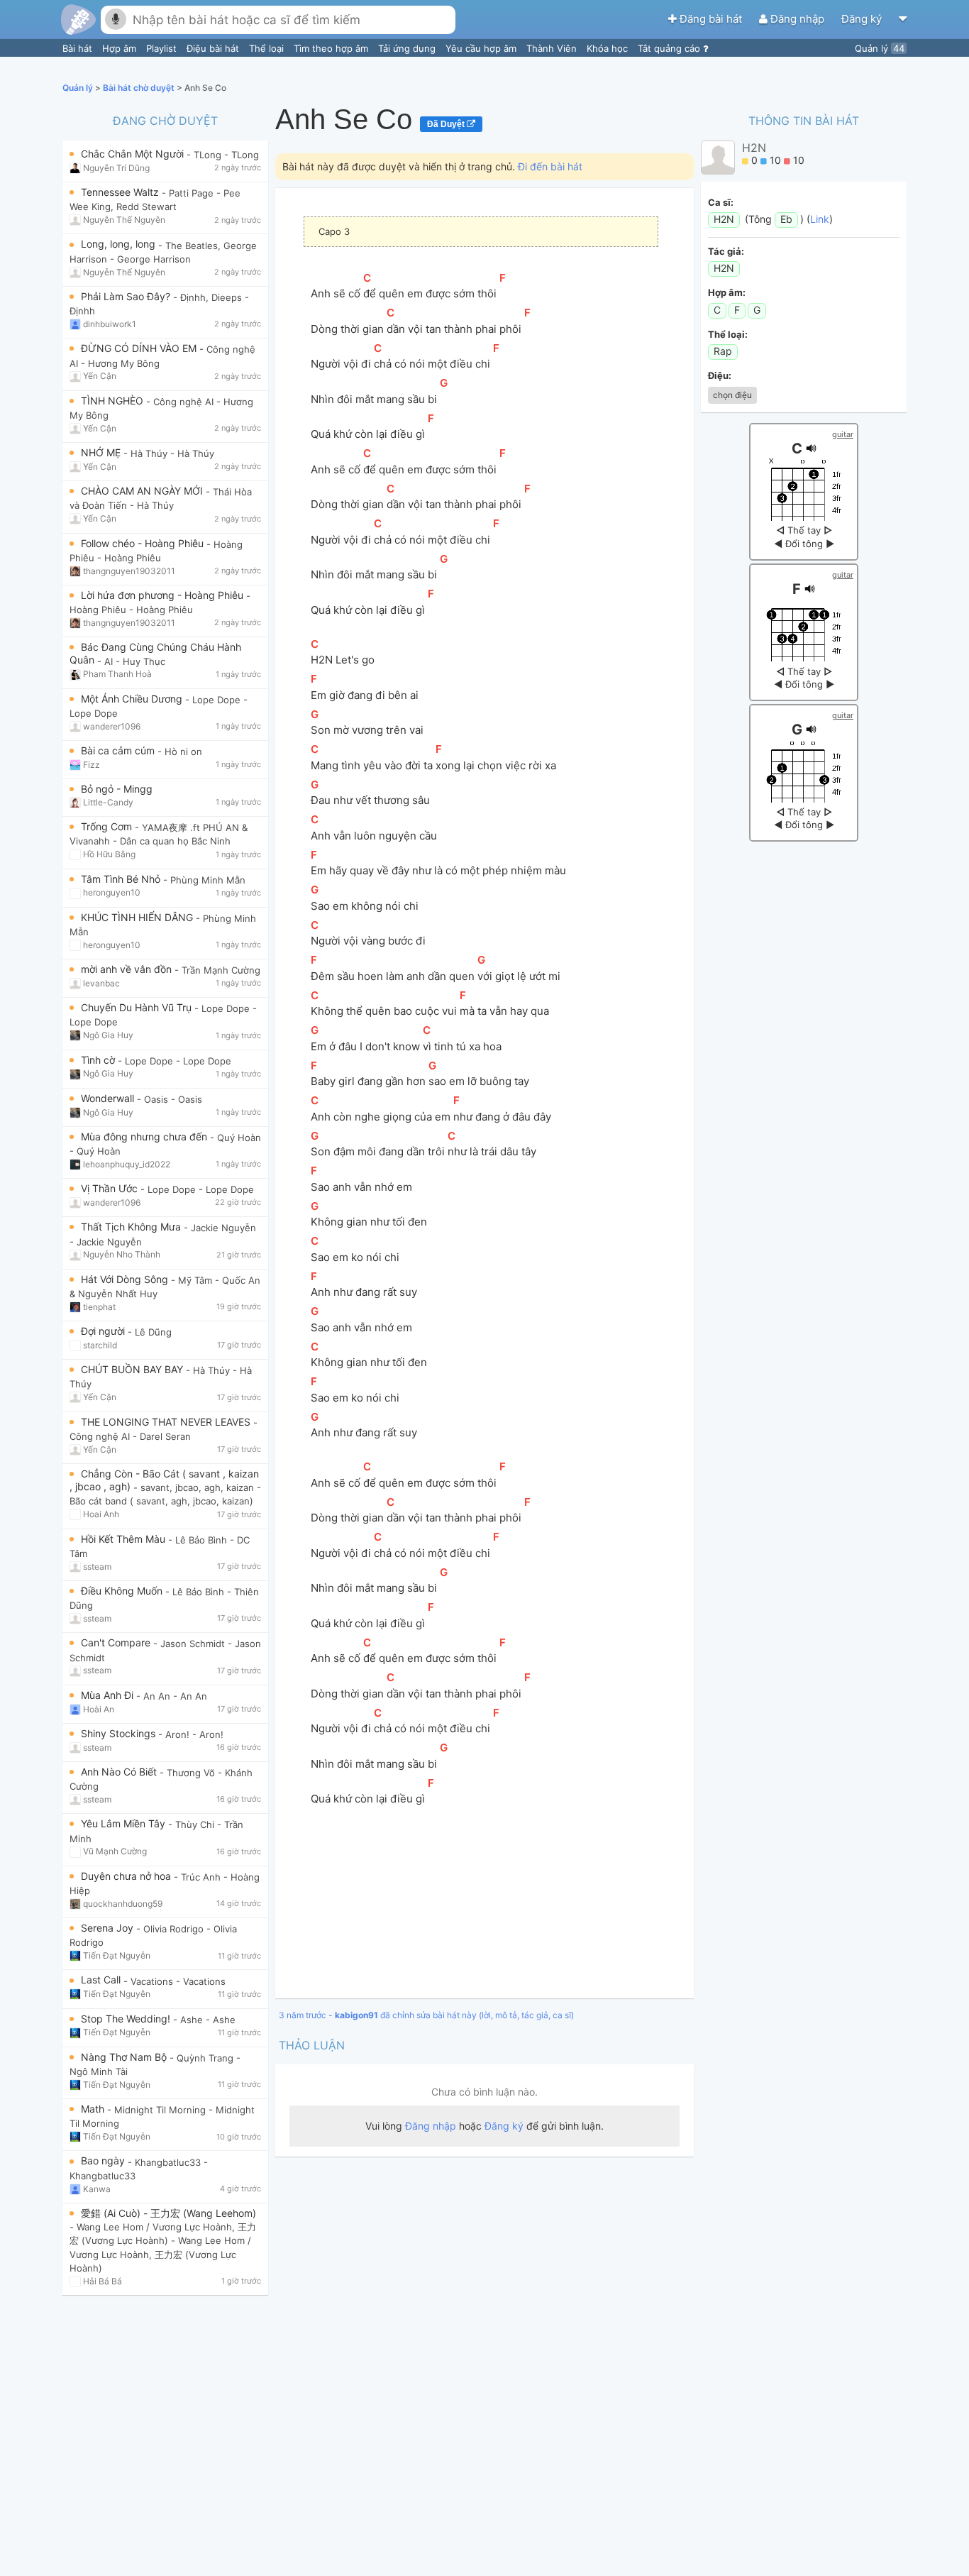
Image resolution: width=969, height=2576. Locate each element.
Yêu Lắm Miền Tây (124, 1823)
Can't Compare (117, 1642)
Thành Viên (553, 48)
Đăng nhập (797, 19)
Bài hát (79, 48)
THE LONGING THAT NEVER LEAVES (167, 1422)
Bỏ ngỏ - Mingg (117, 789)
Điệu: (720, 375)
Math (94, 2109)
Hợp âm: (727, 292)
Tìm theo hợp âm (332, 48)
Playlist (163, 48)
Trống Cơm (108, 826)
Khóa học (609, 48)
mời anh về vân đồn (128, 969)
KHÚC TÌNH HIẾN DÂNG (138, 917)
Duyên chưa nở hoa (127, 1876)
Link (820, 219)
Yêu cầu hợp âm (482, 48)
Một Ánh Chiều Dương (133, 699)
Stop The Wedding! (127, 2019)
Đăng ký (863, 19)
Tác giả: (726, 251)
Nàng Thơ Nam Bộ (125, 2057)
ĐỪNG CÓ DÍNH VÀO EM (140, 348)
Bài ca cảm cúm (119, 750)
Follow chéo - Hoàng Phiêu (144, 543)
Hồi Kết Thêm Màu (124, 1539)
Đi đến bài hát (550, 166)
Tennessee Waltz (121, 192)
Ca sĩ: (721, 202)
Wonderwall (109, 1098)
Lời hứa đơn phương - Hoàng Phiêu (164, 595)
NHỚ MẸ (102, 452)
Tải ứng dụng (408, 48)
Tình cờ (99, 1060)
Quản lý (880, 48)
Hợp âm (121, 48)
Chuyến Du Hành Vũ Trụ (138, 1007)
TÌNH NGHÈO (113, 401)
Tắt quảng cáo (670, 48)
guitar (843, 434)
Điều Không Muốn (123, 1591)
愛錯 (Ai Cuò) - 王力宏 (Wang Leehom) (168, 2213)
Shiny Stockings (120, 1733)
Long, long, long (120, 244)
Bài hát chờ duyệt (140, 88)
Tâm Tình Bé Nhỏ (122, 879)
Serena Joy (109, 1928)
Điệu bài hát (214, 48)
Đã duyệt (447, 124)
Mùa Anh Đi (109, 1695)
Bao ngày (104, 2161)
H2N (754, 148)
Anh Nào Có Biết (120, 1772)
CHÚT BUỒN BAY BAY (133, 1369)
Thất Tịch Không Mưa (132, 1227)
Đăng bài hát (711, 19)
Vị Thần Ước (111, 1188)
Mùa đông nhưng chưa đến (145, 1136)
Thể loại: (728, 334)
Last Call (102, 1980)
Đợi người (104, 1331)
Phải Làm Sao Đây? (127, 296)
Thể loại (268, 48)
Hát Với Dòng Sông (126, 1279)
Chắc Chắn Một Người (134, 154)
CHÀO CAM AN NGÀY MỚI (143, 491)
